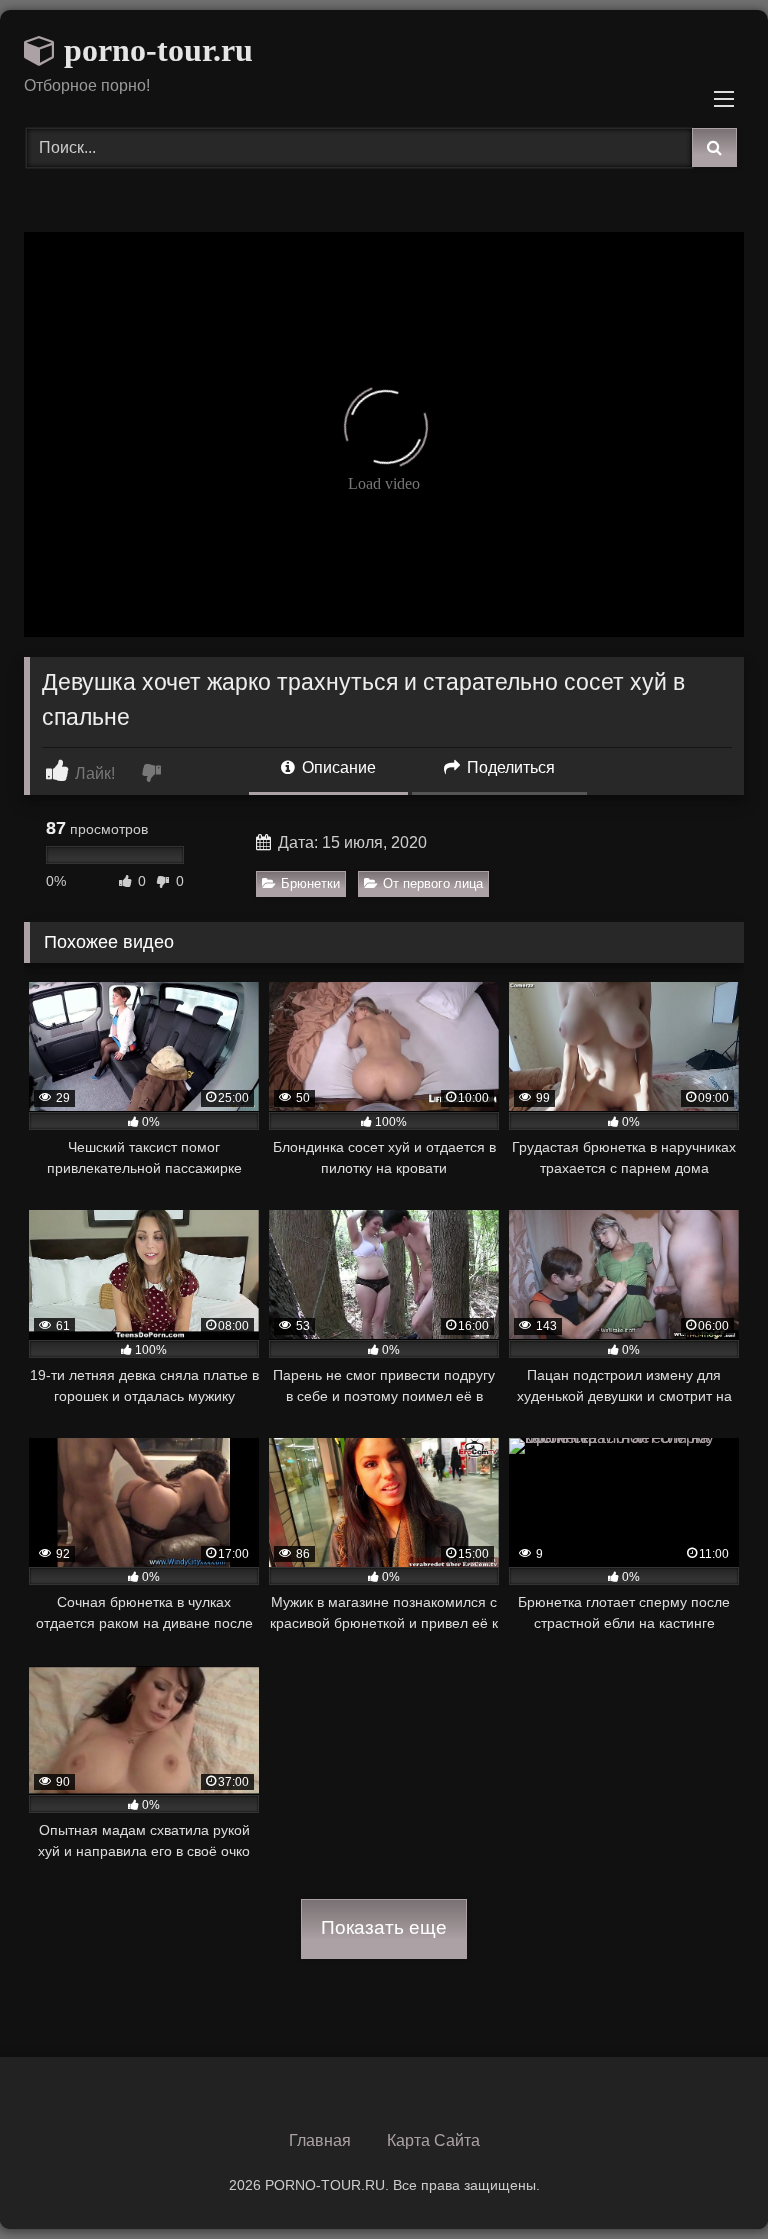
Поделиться (509, 767)
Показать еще (384, 1927)
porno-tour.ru (154, 50)
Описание (337, 767)
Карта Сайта (433, 2140)
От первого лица (433, 883)
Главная (320, 2140)
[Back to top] (706, 2179)
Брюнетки (310, 883)
